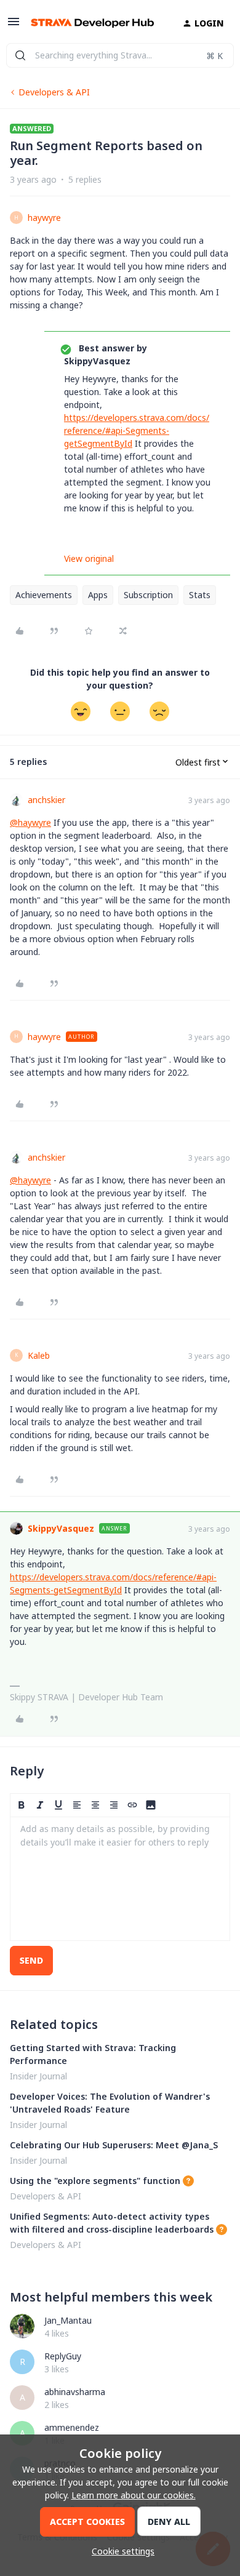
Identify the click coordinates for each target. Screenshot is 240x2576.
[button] (14, 26)
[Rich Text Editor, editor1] (120, 1879)
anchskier (46, 800)
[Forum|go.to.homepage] (92, 23)
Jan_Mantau (68, 2320)
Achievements (44, 595)
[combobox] (120, 55)
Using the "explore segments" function (95, 2181)
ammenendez (72, 2427)
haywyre (44, 218)
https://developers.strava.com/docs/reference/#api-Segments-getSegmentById (137, 430)
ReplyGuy (63, 2356)
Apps (98, 595)
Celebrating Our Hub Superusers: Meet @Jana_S (114, 2145)
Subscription (148, 595)
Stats (200, 595)
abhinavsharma (75, 2392)
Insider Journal (38, 2076)
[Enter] (20, 55)
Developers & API (54, 92)
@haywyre (30, 822)
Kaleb (39, 1355)
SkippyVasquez (61, 1528)
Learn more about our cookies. (134, 2495)
